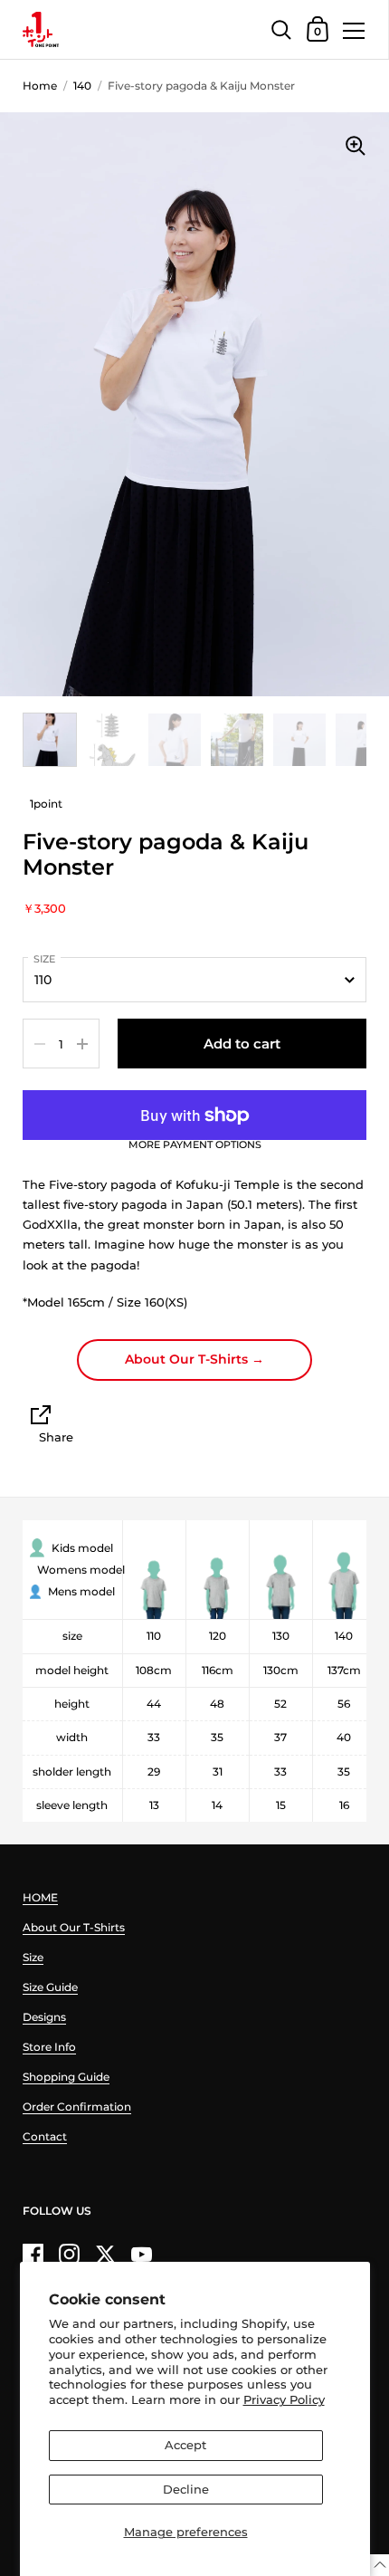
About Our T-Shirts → (194, 1359)
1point (46, 804)
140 (82, 86)
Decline (186, 2489)
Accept (185, 2445)
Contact (45, 2136)
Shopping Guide (66, 2077)
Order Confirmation (77, 2107)
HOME (40, 1897)
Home (40, 86)
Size (44, 959)
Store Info (49, 2047)
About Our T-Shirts (74, 1927)
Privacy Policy (284, 2399)
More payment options (195, 1145)
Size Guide (50, 1987)
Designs (44, 2017)
